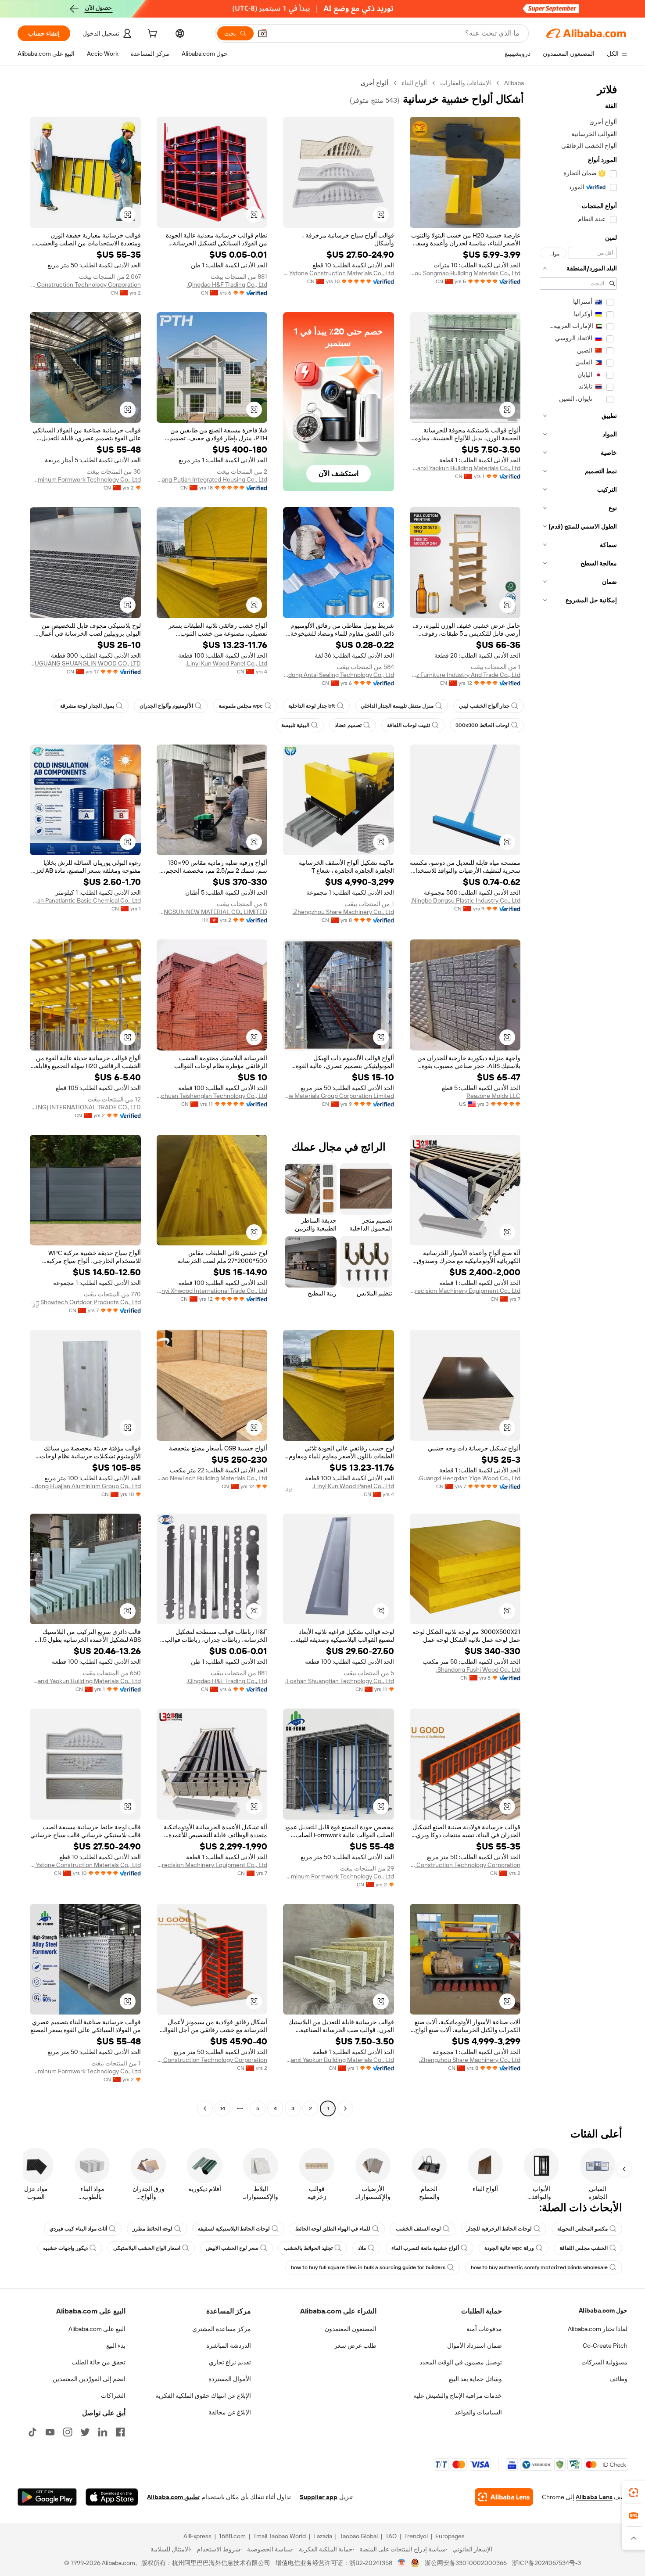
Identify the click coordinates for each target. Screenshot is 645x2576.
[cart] (151, 35)
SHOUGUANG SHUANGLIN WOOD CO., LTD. (85, 663)
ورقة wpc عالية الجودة (509, 2248)
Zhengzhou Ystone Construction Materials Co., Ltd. (339, 273)
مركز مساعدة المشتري (222, 2329)
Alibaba (514, 83)
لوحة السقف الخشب (418, 2229)
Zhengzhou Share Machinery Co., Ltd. (343, 912)
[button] (262, 33)
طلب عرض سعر (355, 2346)
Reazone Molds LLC (493, 1096)
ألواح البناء (414, 83)
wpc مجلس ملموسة (241, 706)
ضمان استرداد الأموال (475, 2346)
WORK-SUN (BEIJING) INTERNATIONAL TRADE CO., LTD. (85, 1107)
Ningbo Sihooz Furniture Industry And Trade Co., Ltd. (465, 675)
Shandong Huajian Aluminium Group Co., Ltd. (85, 1486)
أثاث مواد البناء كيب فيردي (78, 2229)
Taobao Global (359, 2536)
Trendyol (416, 2536)
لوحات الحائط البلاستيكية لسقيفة (234, 2229)
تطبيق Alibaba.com (173, 2497)
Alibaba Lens (594, 2497)
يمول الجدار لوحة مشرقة (87, 706)
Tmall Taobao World (279, 2536)
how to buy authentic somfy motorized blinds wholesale (539, 2267)
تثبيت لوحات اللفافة (408, 725)
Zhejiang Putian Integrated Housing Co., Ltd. (212, 479)
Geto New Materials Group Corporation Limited (339, 1096)
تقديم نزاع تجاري (230, 2362)
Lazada (323, 2536)
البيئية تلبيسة (295, 725)
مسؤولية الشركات (604, 2362)
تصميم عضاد (348, 725)
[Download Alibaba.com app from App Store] (112, 2497)
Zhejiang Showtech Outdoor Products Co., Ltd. (85, 1302)
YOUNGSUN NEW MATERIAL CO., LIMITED (212, 912)
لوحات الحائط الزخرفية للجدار (499, 2229)
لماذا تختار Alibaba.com (598, 2329)
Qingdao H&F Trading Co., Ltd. (227, 284)
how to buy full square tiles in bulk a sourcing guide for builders (368, 2267)
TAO (391, 2536)
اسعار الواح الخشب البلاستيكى (147, 2248)
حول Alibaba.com (603, 2310)
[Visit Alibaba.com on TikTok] (32, 2432)
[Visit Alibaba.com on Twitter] (85, 2432)
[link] (634, 2493)
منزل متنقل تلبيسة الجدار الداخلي (397, 706)
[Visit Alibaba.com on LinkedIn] (103, 2432)
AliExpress (197, 2536)
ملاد (362, 2248)
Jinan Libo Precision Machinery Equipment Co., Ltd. (465, 1291)
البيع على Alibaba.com (97, 2329)
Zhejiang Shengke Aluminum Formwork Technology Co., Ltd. (85, 479)
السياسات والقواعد (478, 2412)
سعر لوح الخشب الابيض (232, 2248)
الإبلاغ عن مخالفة (230, 2412)
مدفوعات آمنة (484, 2329)
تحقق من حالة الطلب (99, 2362)
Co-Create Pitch (605, 2346)
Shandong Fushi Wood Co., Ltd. (478, 1669)
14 (222, 2108)
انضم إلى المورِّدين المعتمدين (89, 2379)
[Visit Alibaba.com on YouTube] (50, 2432)
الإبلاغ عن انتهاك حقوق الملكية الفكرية (203, 2396)
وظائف (618, 2379)
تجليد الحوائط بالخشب (308, 2248)
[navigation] (578, 1097)
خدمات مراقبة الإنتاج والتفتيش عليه (458, 2396)
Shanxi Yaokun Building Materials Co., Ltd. (465, 468)
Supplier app (319, 2497)
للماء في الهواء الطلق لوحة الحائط (333, 2229)
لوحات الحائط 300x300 (482, 725)
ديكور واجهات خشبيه (65, 2248)
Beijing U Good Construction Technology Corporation (85, 284)
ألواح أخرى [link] (374, 83)
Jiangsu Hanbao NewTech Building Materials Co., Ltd (212, 1478)
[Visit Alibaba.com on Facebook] (120, 2432)
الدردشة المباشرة (229, 2346)
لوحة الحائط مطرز (152, 2229)
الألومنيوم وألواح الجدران (166, 706)
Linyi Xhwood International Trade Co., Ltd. (212, 1291)
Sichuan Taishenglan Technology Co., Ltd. (212, 1096)
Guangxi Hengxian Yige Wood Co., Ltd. (469, 1478)
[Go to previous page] (345, 2108)
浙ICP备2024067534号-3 (546, 2563)
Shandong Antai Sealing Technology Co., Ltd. (339, 675)
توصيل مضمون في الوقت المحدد (461, 2362)
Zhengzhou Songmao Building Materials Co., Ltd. (465, 273)
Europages (450, 2536)
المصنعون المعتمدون (351, 2329)
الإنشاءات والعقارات (466, 83)
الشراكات (113, 2396)
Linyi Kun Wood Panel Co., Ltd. (226, 663)
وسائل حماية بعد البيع (475, 2379)
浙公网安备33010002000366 (466, 2563)
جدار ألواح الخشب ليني (484, 706)
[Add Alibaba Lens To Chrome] (504, 2497)
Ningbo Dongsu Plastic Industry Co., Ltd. (466, 900)
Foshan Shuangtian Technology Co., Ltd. (340, 1681)
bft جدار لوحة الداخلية (312, 706)
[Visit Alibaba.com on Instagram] (68, 2432)
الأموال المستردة (230, 2379)
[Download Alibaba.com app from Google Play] (47, 2497)
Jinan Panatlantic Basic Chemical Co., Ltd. (85, 900)
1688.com (232, 2536)
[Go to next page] (205, 2108)
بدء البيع (116, 2346)
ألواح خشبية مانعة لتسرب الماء (425, 2248)
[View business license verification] (402, 2563)
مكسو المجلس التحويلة (582, 2229)
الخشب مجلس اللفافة (584, 2248)
